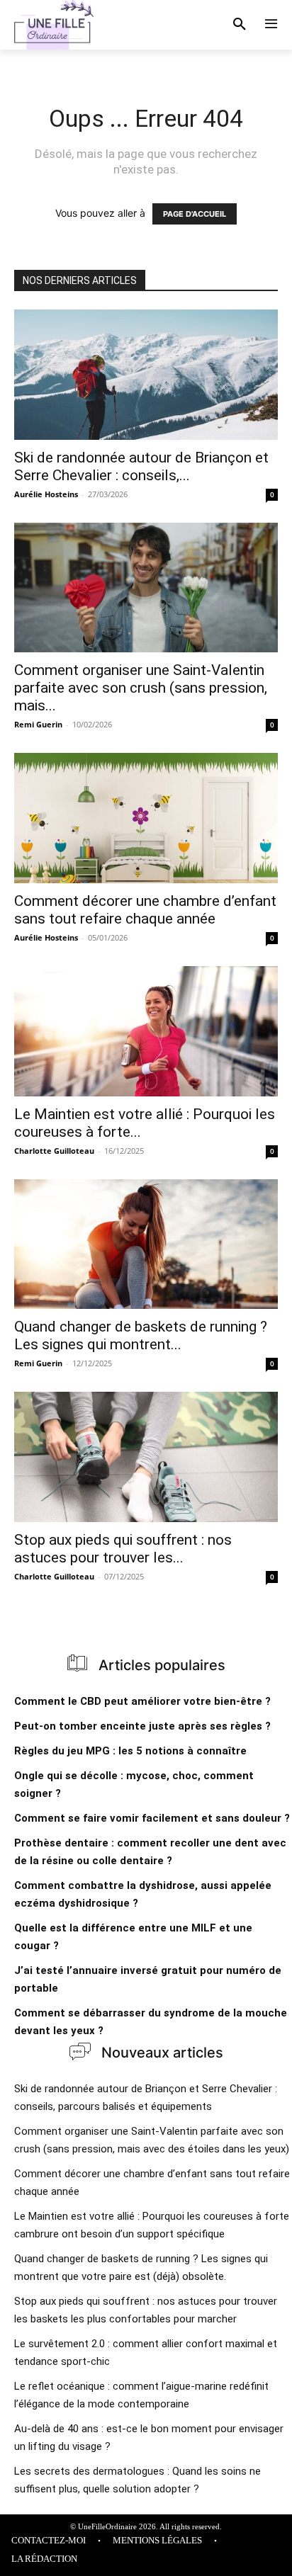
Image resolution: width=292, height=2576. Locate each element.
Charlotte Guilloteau (54, 1151)
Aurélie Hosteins (46, 494)
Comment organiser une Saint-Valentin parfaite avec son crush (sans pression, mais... (141, 688)
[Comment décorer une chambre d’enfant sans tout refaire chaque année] (146, 818)
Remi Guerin (38, 724)
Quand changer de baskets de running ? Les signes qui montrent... (141, 1335)
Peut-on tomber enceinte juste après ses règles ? (142, 1726)
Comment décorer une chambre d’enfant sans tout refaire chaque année (145, 910)
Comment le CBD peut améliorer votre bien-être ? (142, 1701)
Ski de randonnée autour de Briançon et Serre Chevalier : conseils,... (141, 466)
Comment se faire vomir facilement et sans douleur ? (152, 1818)
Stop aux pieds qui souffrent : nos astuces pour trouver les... (123, 1549)
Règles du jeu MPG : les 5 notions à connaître (130, 1751)
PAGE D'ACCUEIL (195, 214)
